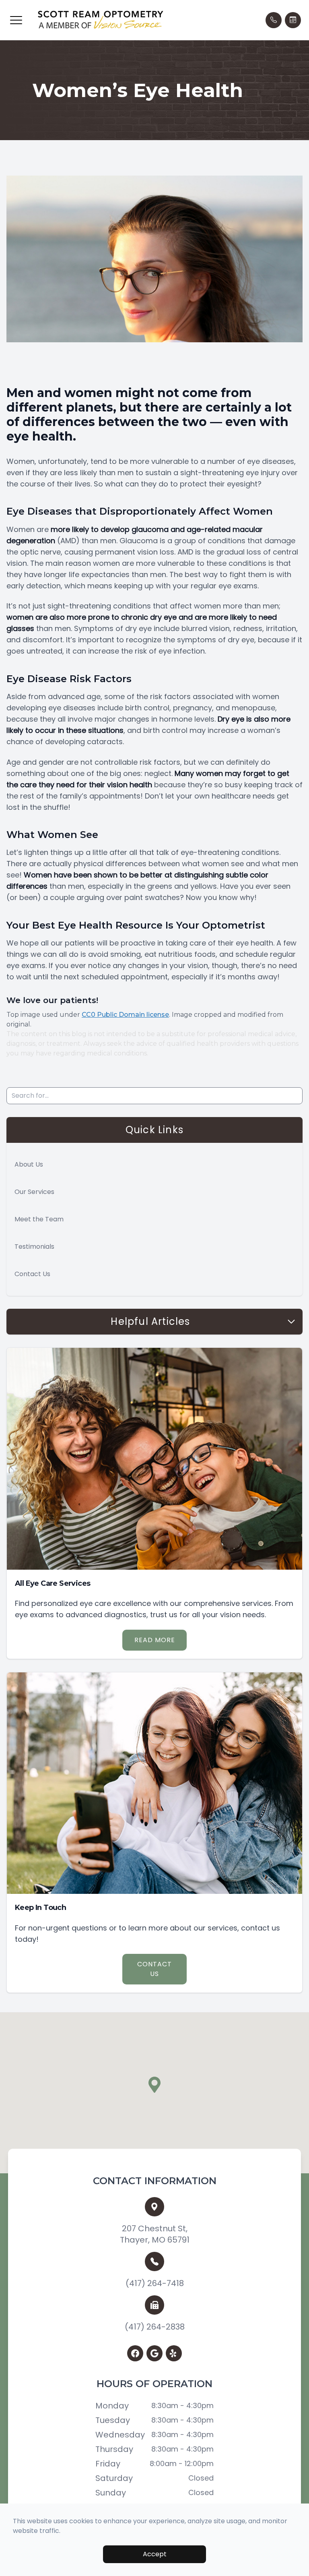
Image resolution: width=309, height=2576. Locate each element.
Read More (155, 1640)
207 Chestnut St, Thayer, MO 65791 (155, 2234)
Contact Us (32, 1274)
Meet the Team (39, 1219)
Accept (155, 2554)
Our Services (34, 1192)
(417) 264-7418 (155, 2283)
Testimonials (34, 1247)
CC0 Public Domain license (125, 1015)
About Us (29, 1164)
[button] (16, 20)
